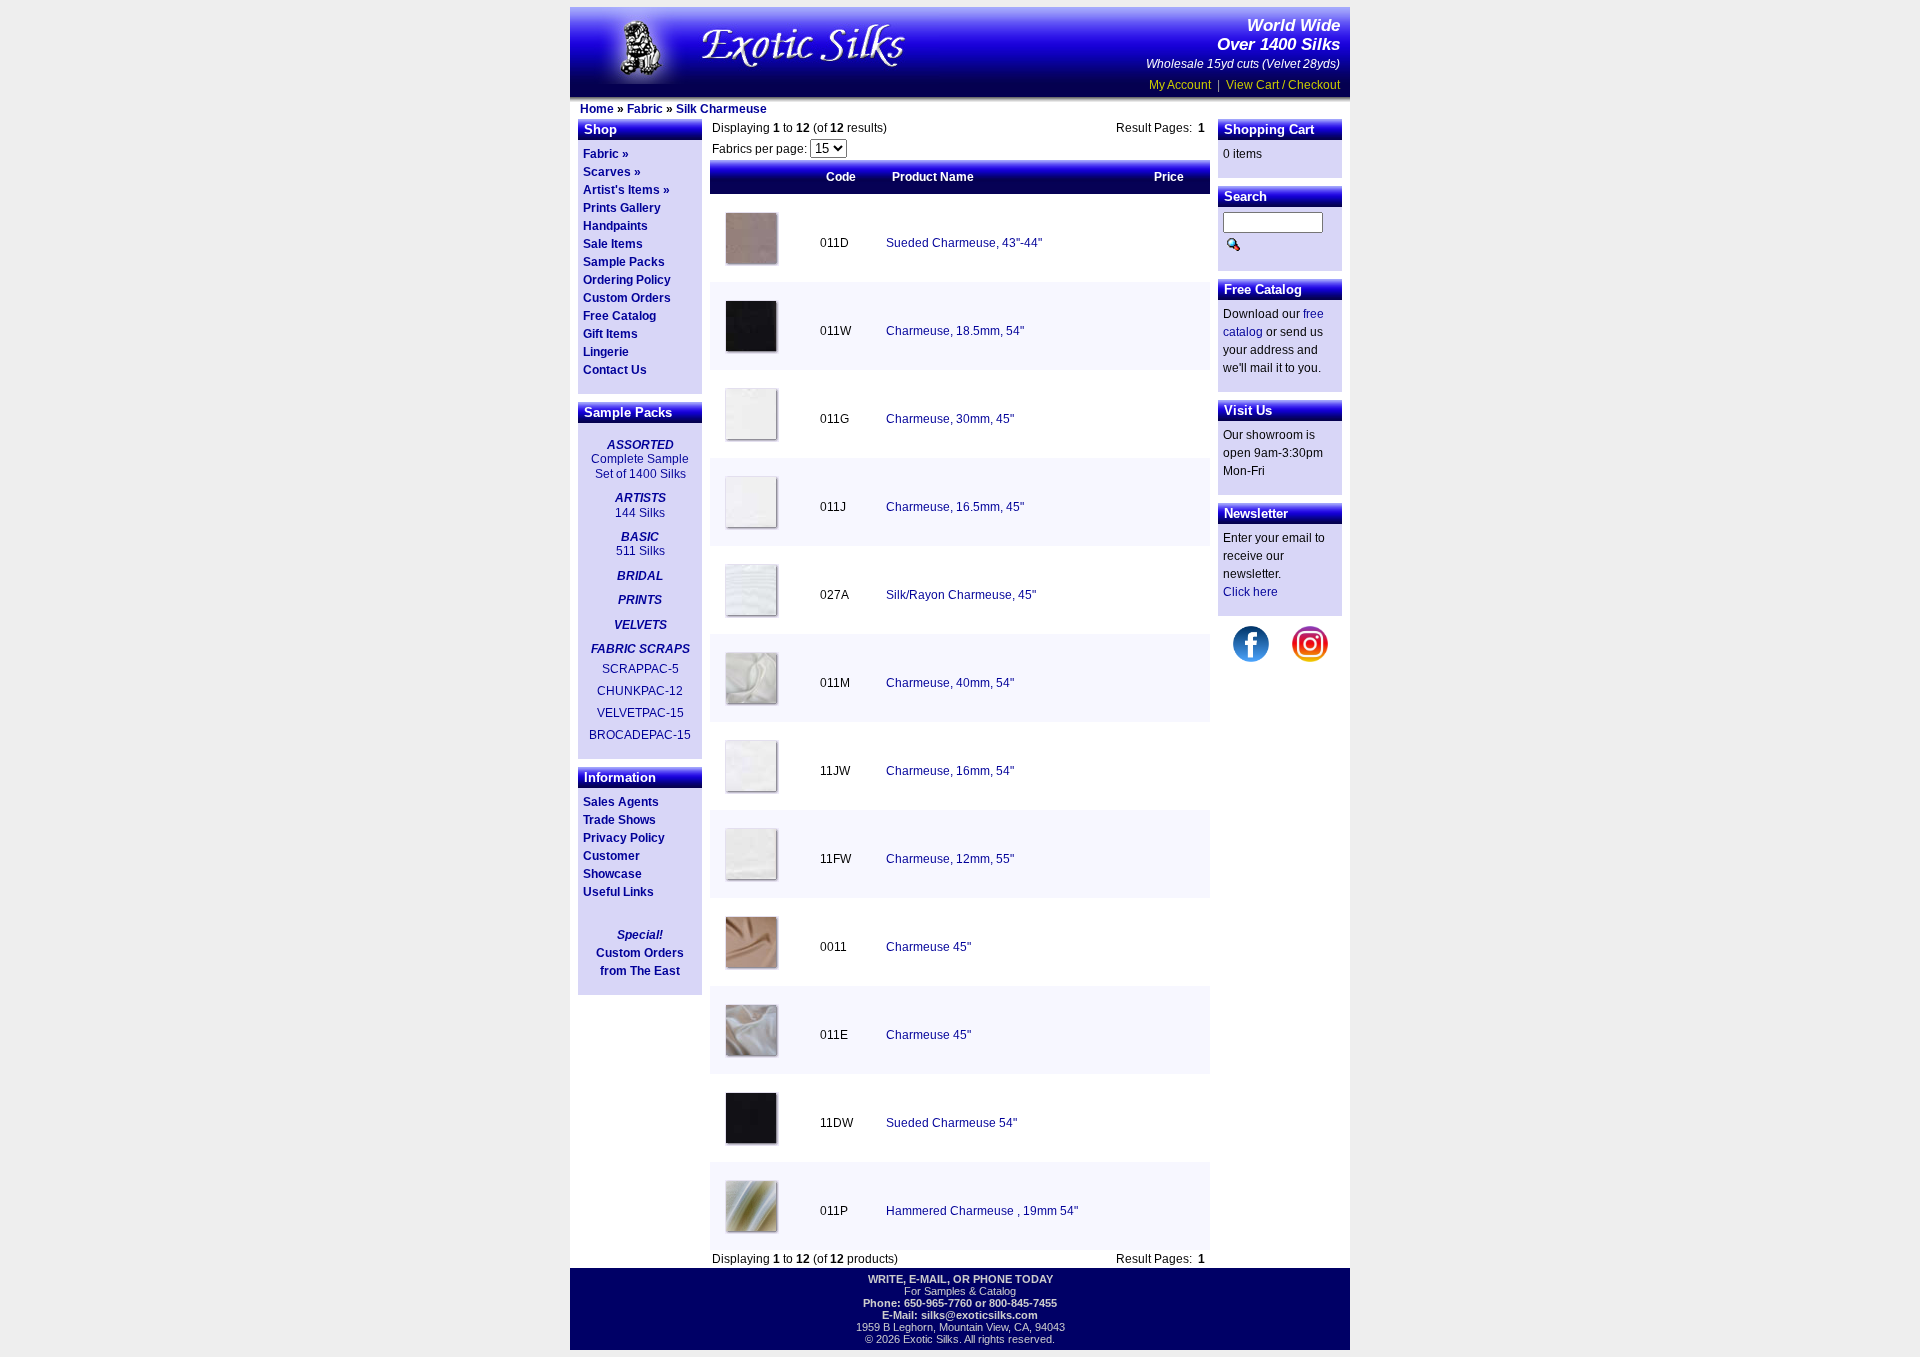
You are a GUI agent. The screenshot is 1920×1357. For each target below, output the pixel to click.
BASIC (640, 537)
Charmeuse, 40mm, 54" (950, 683)
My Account (1180, 85)
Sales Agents (621, 802)
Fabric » (606, 154)
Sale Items (613, 244)
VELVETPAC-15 (640, 713)
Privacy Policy (624, 838)
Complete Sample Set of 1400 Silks (640, 466)
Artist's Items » (626, 190)
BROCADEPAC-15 (640, 735)
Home (597, 109)
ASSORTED (640, 445)
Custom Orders (627, 298)
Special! (640, 935)
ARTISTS (640, 498)
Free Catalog (619, 316)
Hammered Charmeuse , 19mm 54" (982, 1211)
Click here (1250, 592)
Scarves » (612, 172)
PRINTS (640, 600)
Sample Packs (624, 262)
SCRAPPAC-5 (640, 669)
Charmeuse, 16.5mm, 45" (955, 507)
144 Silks (640, 513)
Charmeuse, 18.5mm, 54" (955, 331)
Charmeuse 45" (928, 947)
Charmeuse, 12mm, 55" (950, 859)
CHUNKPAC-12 (640, 691)
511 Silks (640, 551)
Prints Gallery (622, 208)
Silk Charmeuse (721, 109)
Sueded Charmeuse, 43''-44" (964, 243)
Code (841, 177)
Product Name (933, 177)
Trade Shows (619, 820)
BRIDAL (640, 576)
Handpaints (615, 226)
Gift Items (610, 334)
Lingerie (606, 352)
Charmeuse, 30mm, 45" (950, 419)
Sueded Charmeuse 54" (951, 1123)
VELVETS (640, 625)
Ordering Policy (627, 280)
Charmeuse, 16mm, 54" (950, 771)
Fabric (645, 109)
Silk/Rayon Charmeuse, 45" (961, 595)
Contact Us (615, 370)
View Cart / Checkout (1283, 85)
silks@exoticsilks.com (979, 1315)
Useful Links (618, 892)
